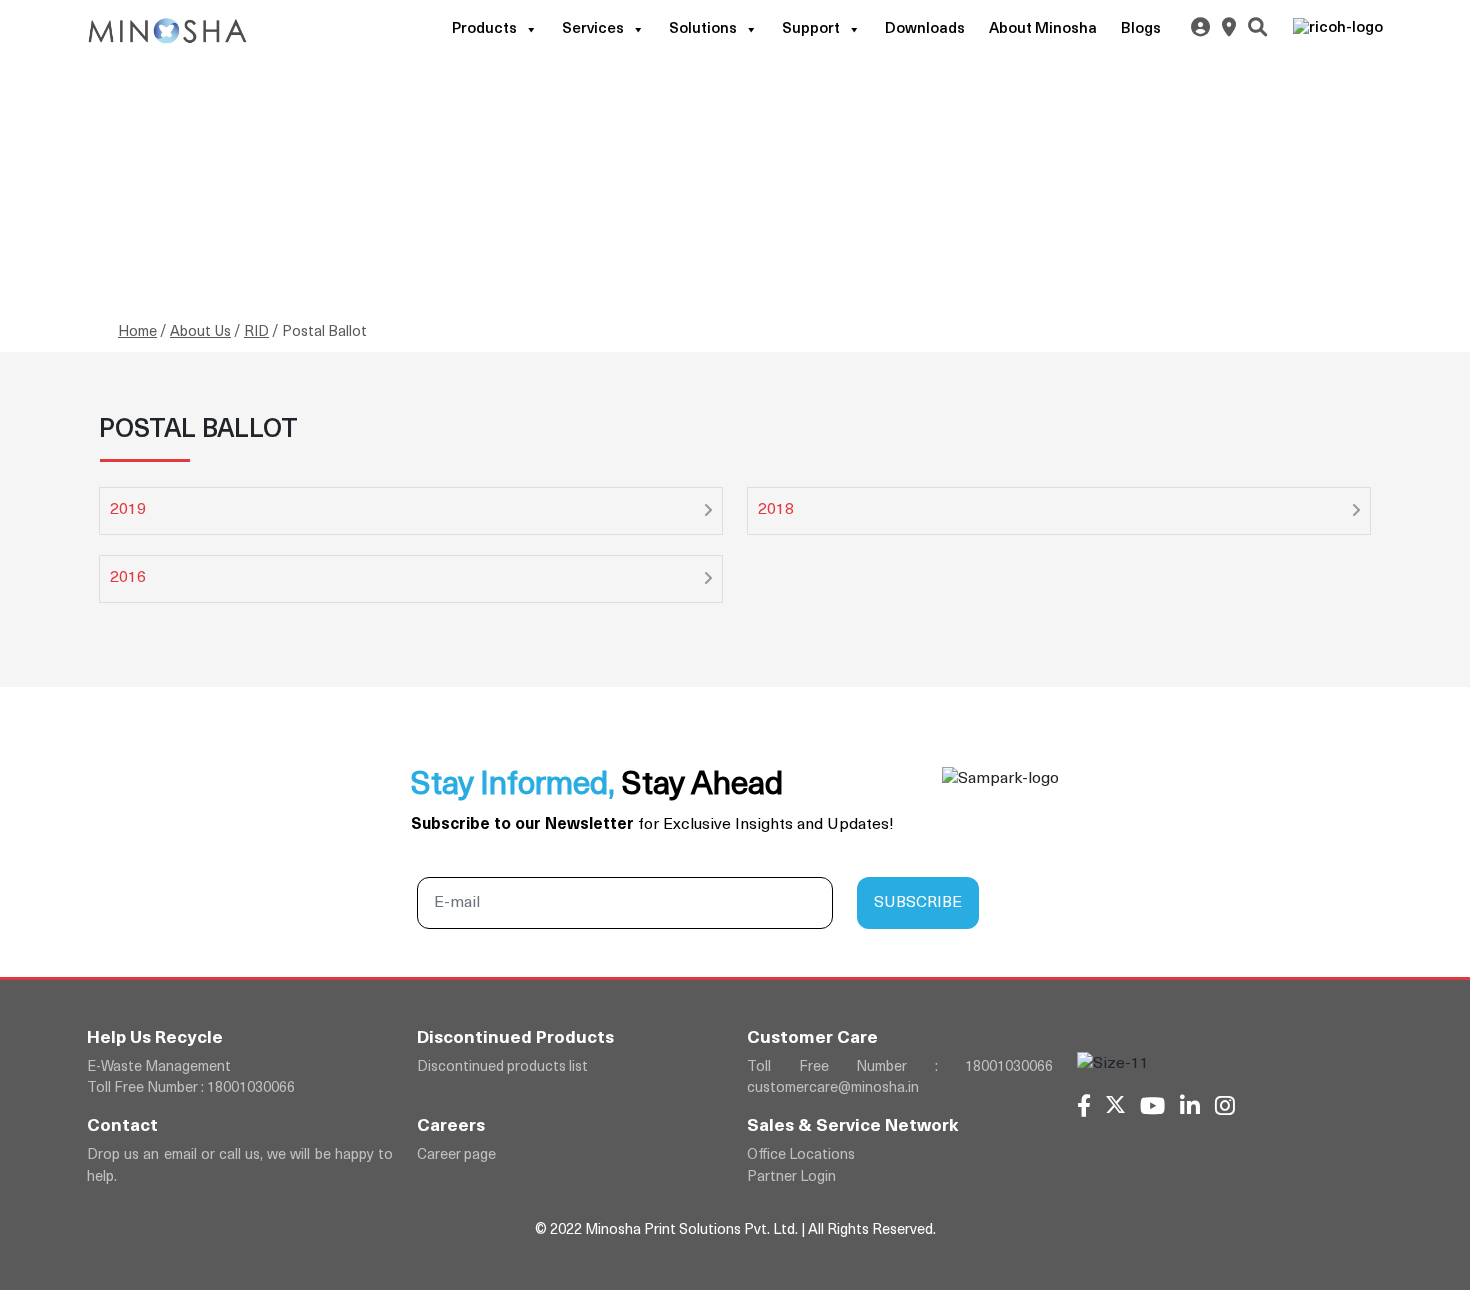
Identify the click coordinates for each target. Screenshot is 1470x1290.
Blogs (1141, 29)
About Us (200, 332)
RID (256, 332)
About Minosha (1043, 29)
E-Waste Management (159, 1067)
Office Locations (801, 1155)
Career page (456, 1155)
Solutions (703, 29)
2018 (776, 510)
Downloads (925, 29)
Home (137, 332)
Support (811, 29)
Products (484, 29)
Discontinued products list (502, 1067)
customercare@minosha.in (833, 1088)
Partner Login (791, 1177)
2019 (128, 510)
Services (593, 29)
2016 (128, 578)
